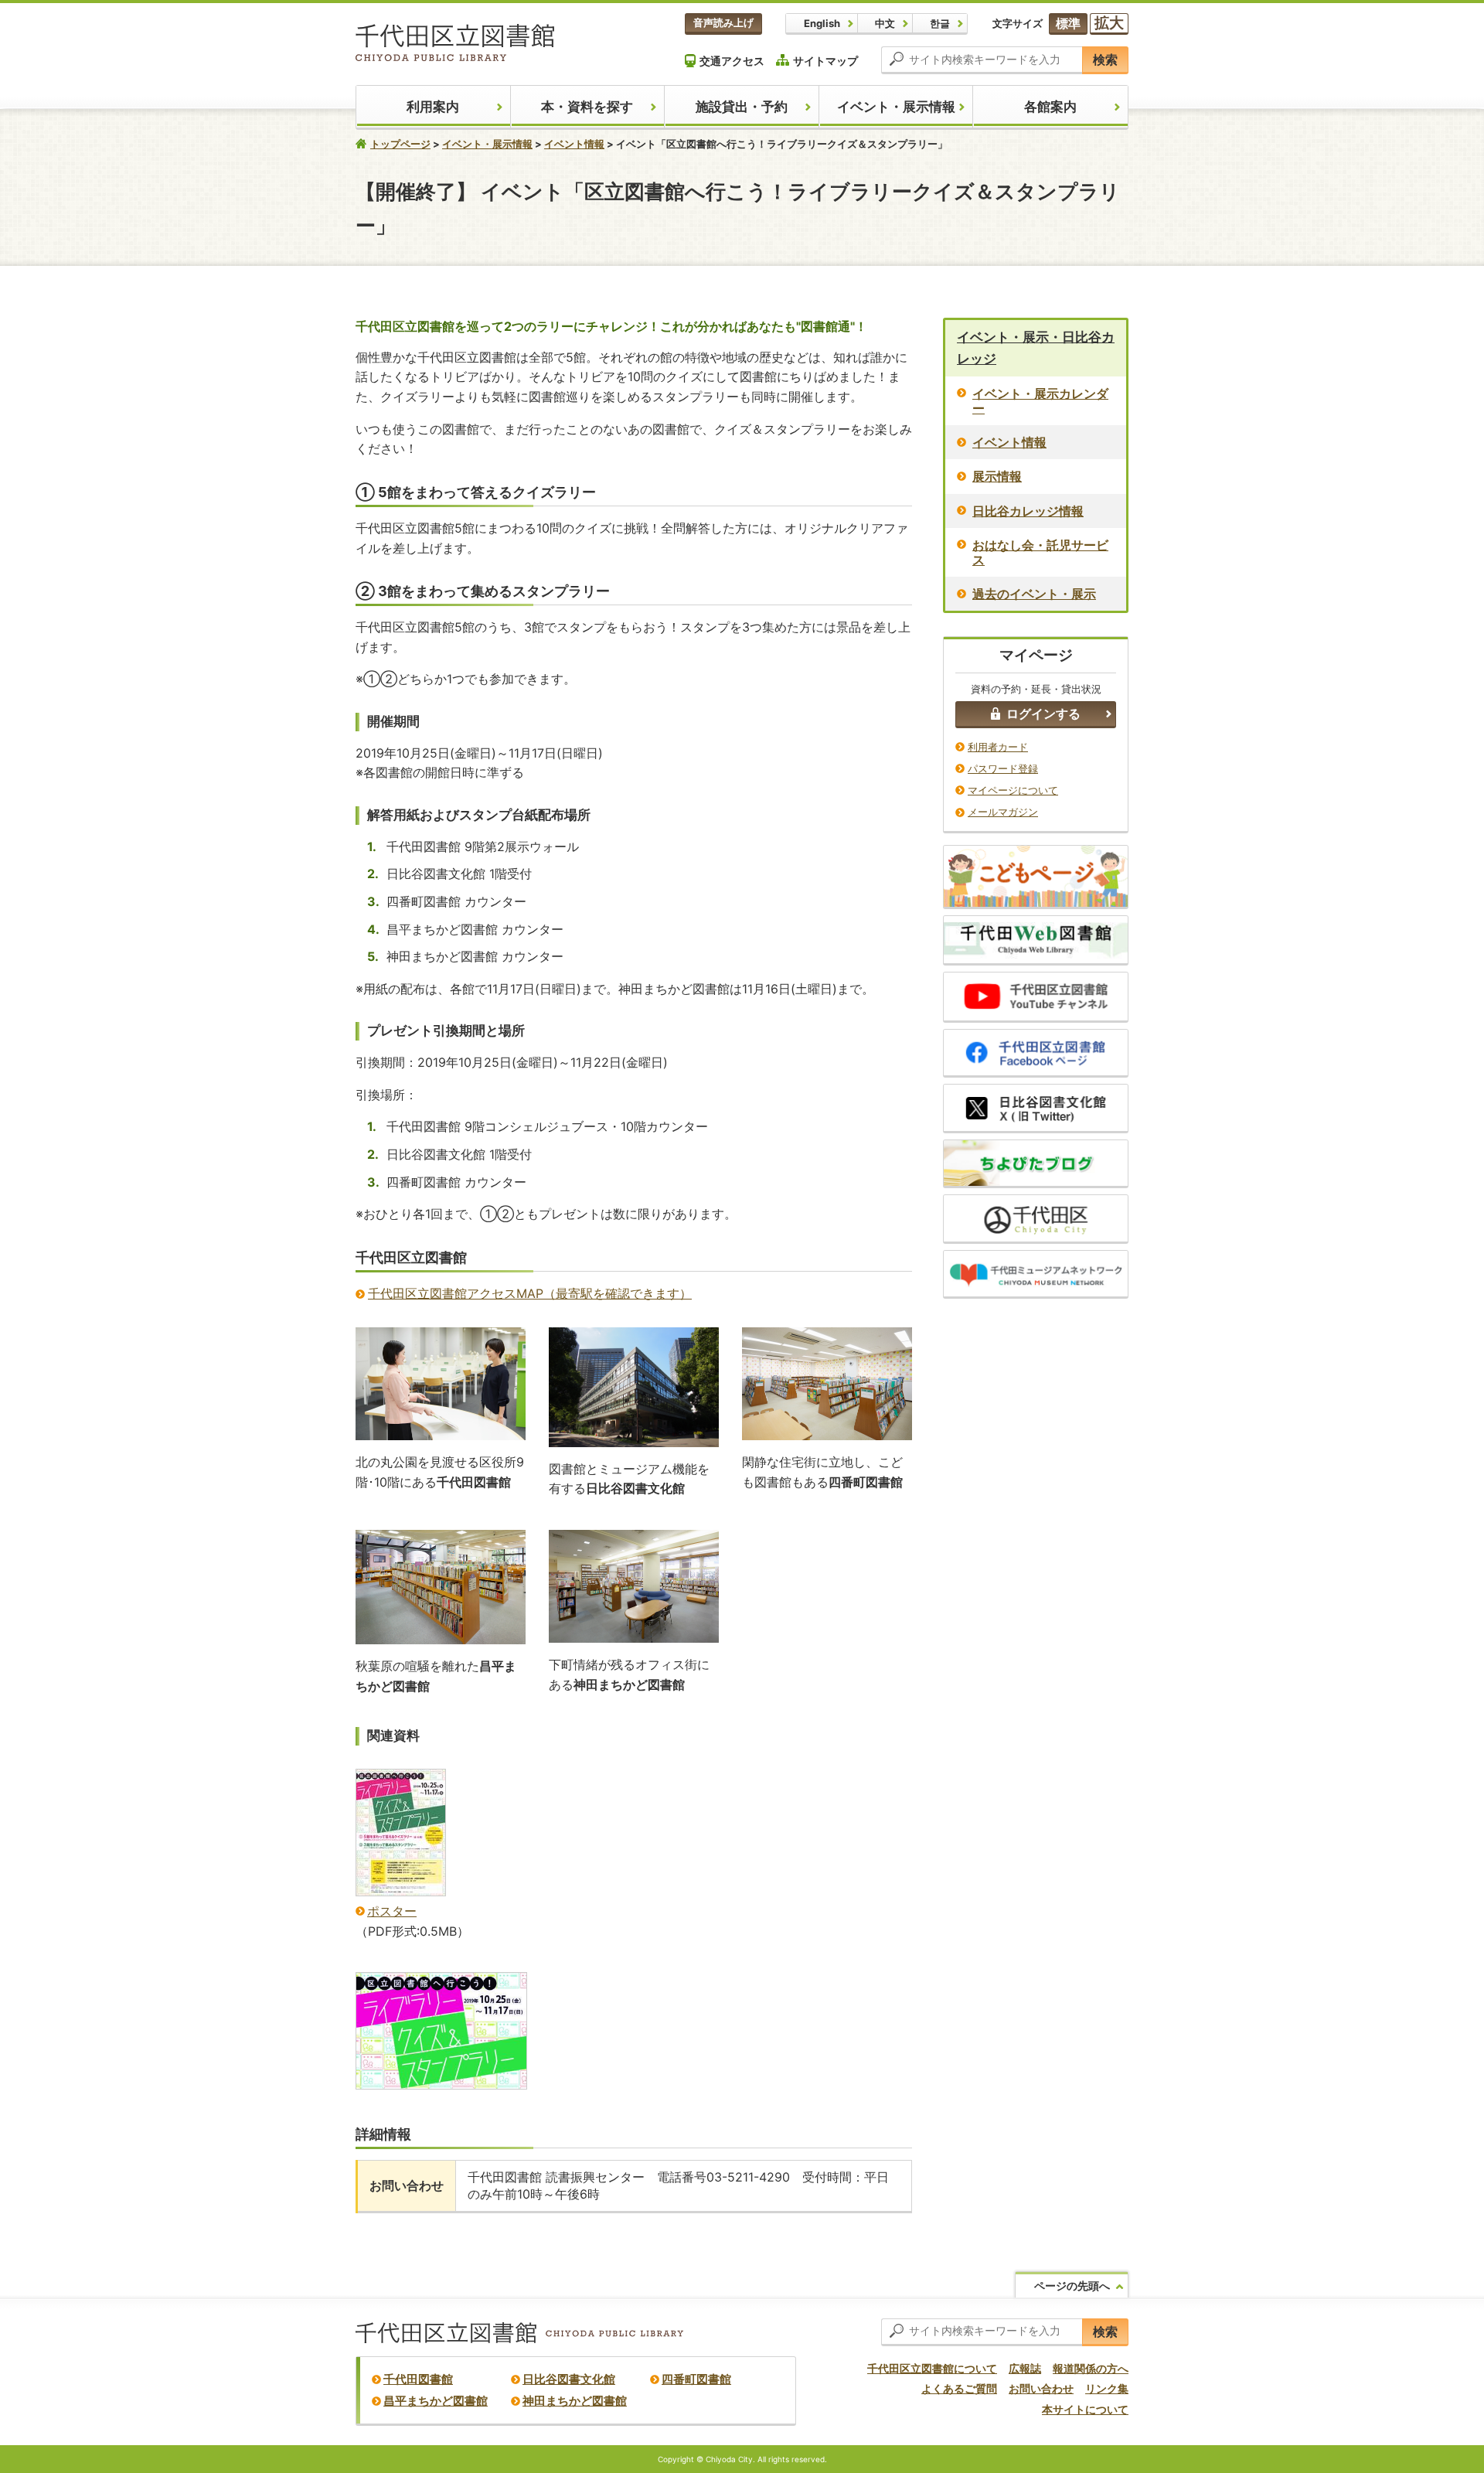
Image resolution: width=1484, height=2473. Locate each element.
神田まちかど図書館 (575, 2401)
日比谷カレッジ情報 (1028, 511)
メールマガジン (1003, 812)
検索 (1105, 60)
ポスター (392, 1911)
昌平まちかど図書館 (436, 2401)
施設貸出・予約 (742, 107)
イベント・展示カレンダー (1040, 401)
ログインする (1043, 714)
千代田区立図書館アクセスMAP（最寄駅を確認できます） (530, 1293)
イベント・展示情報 (896, 107)
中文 (885, 23)
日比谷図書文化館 (569, 2379)
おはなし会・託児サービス (1040, 552)
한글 (940, 23)
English (822, 23)
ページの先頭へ (1072, 2286)
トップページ (400, 144)
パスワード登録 (1003, 768)
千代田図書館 (418, 2379)
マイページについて (1013, 790)
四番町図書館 (696, 2379)
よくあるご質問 (959, 2388)
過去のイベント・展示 (1034, 594)
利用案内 (433, 107)
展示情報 (997, 476)
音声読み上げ (723, 22)
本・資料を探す (587, 107)
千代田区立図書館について (932, 2368)
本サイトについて (1085, 2409)
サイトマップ (825, 61)
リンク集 (1107, 2388)
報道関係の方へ (1091, 2368)
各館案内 (1050, 107)
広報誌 (1025, 2368)
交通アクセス (732, 61)
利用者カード (998, 747)
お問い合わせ (1041, 2388)
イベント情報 (574, 144)
